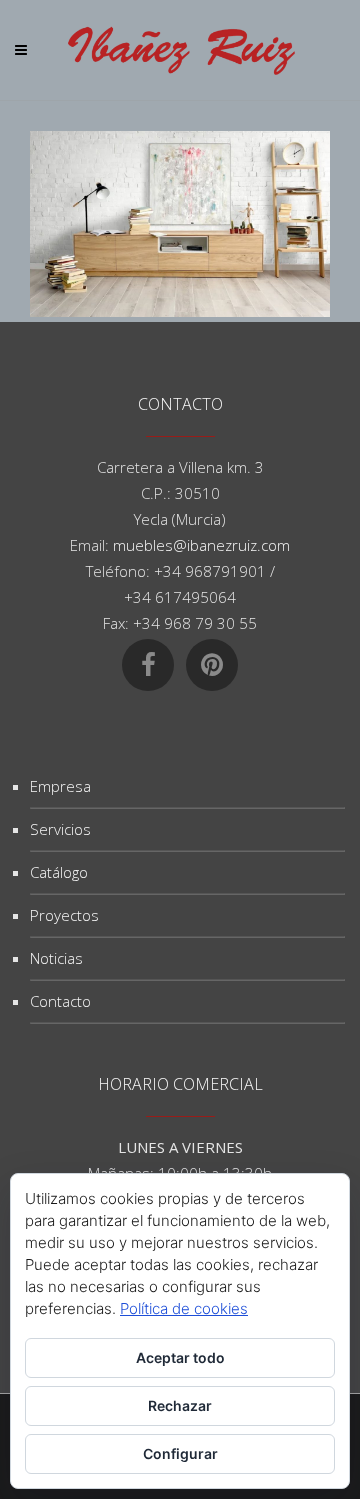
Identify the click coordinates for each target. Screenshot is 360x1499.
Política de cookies (184, 1308)
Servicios (60, 829)
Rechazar (180, 1405)
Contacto (60, 1001)
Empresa (60, 786)
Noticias (56, 958)
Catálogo (59, 872)
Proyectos (64, 915)
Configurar (180, 1453)
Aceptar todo (180, 1357)
